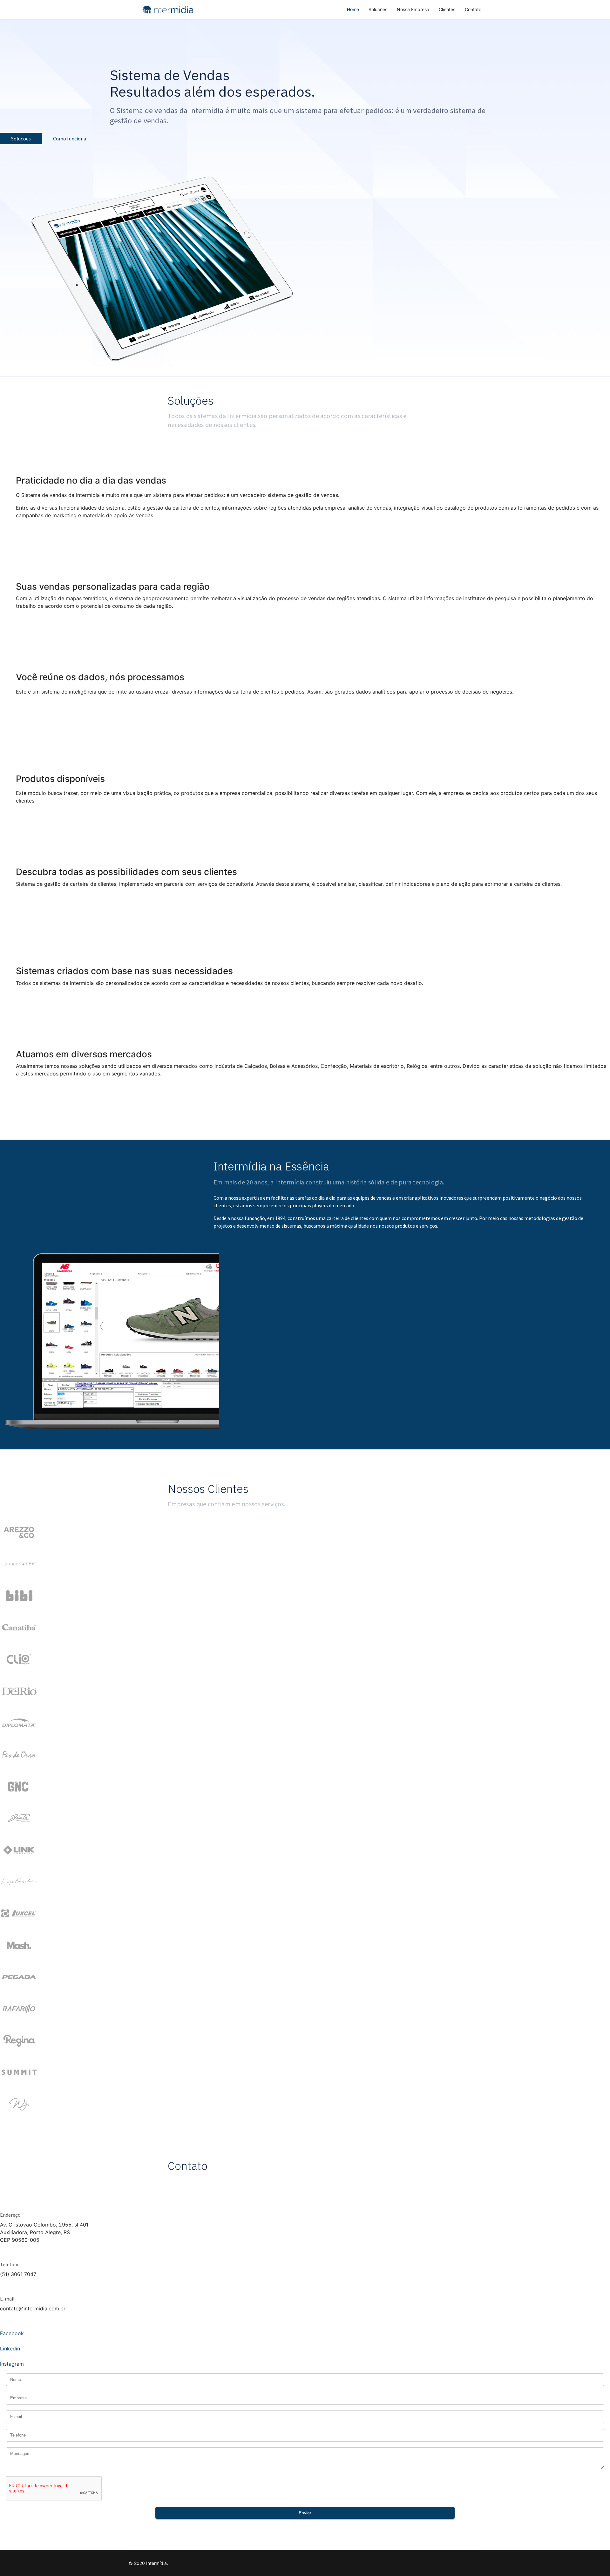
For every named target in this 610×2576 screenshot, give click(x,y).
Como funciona (69, 139)
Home (353, 9)
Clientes (447, 9)
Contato (473, 9)
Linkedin (10, 2349)
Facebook (12, 2333)
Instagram (12, 2364)
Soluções (378, 9)
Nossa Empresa (413, 9)
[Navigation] (131, 10)
